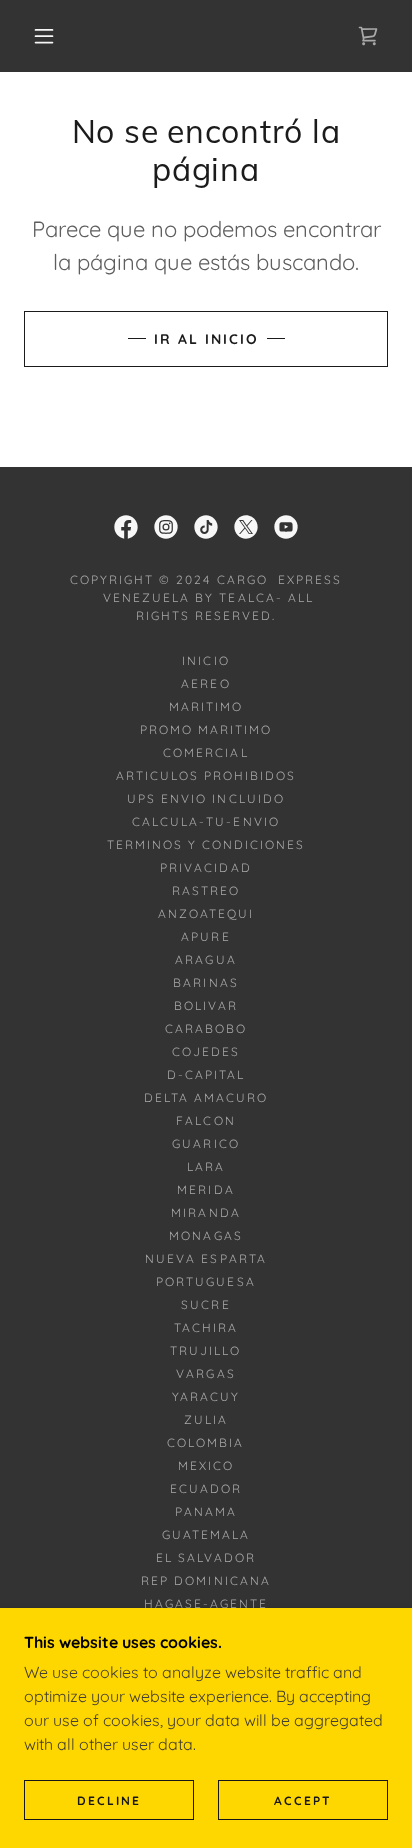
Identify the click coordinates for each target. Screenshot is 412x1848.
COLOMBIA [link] (205, 1442)
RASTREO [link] (206, 890)
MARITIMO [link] (206, 706)
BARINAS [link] (205, 982)
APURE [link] (205, 936)
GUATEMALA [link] (206, 1534)
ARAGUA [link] (205, 959)
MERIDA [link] (205, 1189)
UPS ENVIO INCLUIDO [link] (205, 798)
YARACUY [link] (206, 1396)
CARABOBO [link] (206, 1028)
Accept (303, 1800)
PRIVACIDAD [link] (205, 867)
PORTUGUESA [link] (205, 1281)
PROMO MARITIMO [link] (206, 729)
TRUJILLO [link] (205, 1350)
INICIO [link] (205, 660)
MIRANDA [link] (205, 1212)
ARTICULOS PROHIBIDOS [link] (206, 775)
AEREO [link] (205, 683)
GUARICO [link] (205, 1143)
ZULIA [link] (206, 1419)
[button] (44, 36)
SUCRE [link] (205, 1304)
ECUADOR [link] (206, 1488)
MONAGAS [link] (205, 1235)
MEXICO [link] (206, 1465)
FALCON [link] (205, 1120)
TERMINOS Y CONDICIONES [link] (206, 844)
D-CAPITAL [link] (206, 1074)
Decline (109, 1800)
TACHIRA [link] (206, 1327)
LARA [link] (206, 1166)
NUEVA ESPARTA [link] (205, 1258)
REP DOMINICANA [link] (205, 1580)
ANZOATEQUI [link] (206, 913)
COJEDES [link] (206, 1051)
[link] (126, 527)
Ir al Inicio (206, 339)
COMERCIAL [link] (205, 752)
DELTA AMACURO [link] (206, 1097)
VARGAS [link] (205, 1373)
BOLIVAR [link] (206, 1005)
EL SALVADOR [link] (206, 1557)
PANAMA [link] (206, 1511)
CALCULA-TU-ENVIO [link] (205, 821)
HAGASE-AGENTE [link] (206, 1603)
